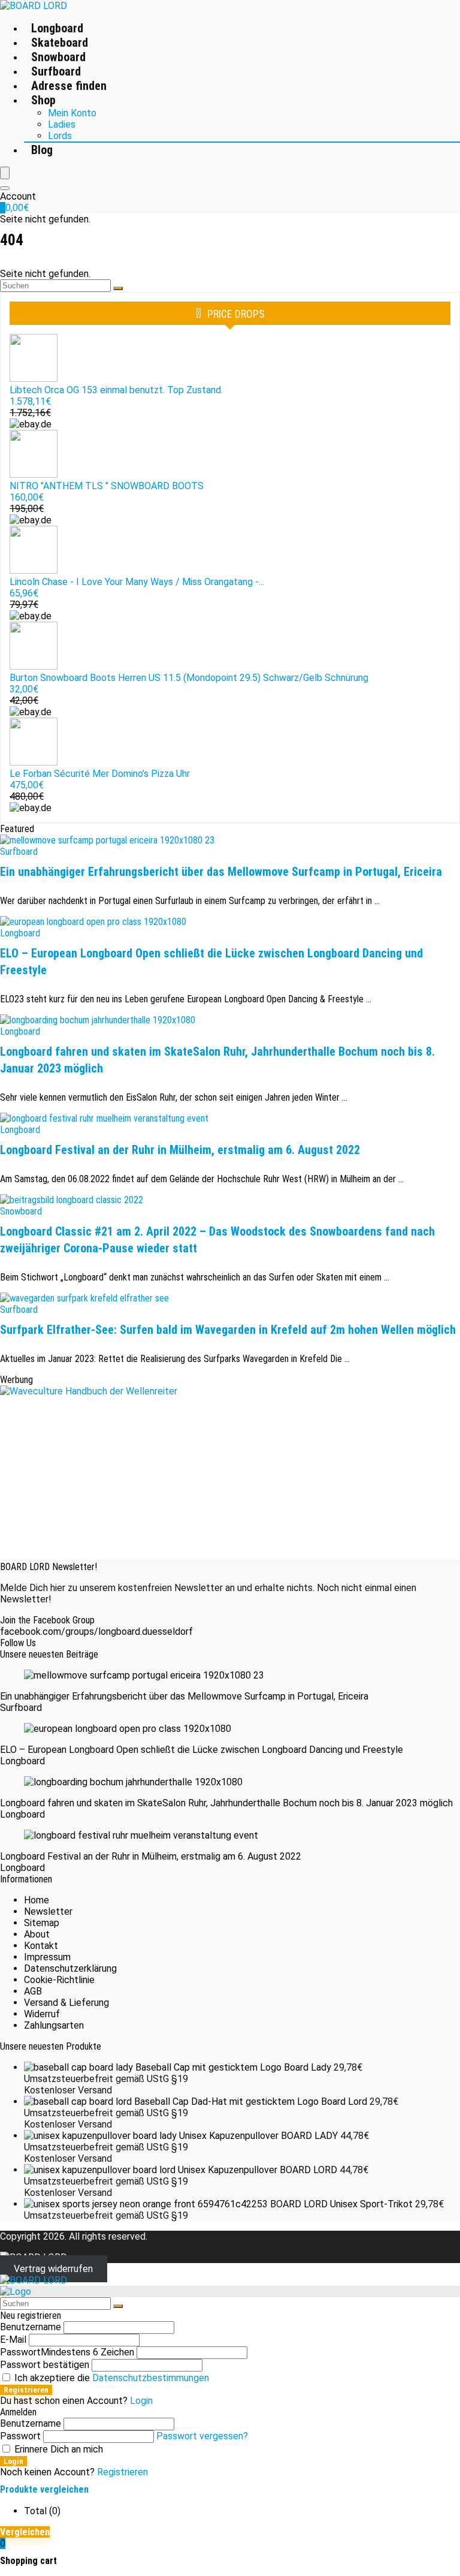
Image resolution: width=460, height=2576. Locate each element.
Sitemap (42, 1923)
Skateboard (60, 43)
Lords (60, 136)
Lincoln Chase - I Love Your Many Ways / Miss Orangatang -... (137, 582)
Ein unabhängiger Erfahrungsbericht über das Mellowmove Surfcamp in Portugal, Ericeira (221, 872)
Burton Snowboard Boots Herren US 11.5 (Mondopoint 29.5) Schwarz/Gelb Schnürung (189, 678)
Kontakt (41, 1946)
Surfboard (56, 71)
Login (13, 2461)
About (37, 1934)
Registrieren (26, 2390)
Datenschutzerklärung (70, 1968)
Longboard (57, 28)
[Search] (5, 188)
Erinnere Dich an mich (57, 2449)
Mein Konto (72, 113)
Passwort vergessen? (202, 2436)
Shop (43, 100)
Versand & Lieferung (66, 2003)
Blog (42, 150)
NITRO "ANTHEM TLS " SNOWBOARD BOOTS (107, 486)
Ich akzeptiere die (111, 2378)
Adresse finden (69, 86)
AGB (33, 1991)
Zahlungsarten (54, 2025)
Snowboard (58, 57)
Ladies (62, 124)
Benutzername (31, 2327)
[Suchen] (118, 288)
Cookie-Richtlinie (59, 1980)
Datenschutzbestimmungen (151, 2378)
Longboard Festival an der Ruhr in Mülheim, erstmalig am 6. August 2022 (180, 1150)
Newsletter (48, 1911)
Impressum (47, 1957)
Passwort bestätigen (45, 2365)
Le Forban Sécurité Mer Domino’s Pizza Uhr (100, 774)
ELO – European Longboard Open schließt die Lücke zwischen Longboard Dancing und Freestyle (202, 1750)
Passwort (67, 2352)
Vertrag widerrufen (53, 2269)
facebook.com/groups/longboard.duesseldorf (96, 1632)
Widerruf (42, 2014)
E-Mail (13, 2340)
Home (37, 1900)
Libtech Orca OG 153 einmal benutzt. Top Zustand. (116, 390)
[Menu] (5, 173)
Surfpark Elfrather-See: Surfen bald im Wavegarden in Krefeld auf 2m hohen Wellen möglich (228, 1330)
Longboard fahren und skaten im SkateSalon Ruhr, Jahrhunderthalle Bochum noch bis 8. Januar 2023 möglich (226, 1803)
